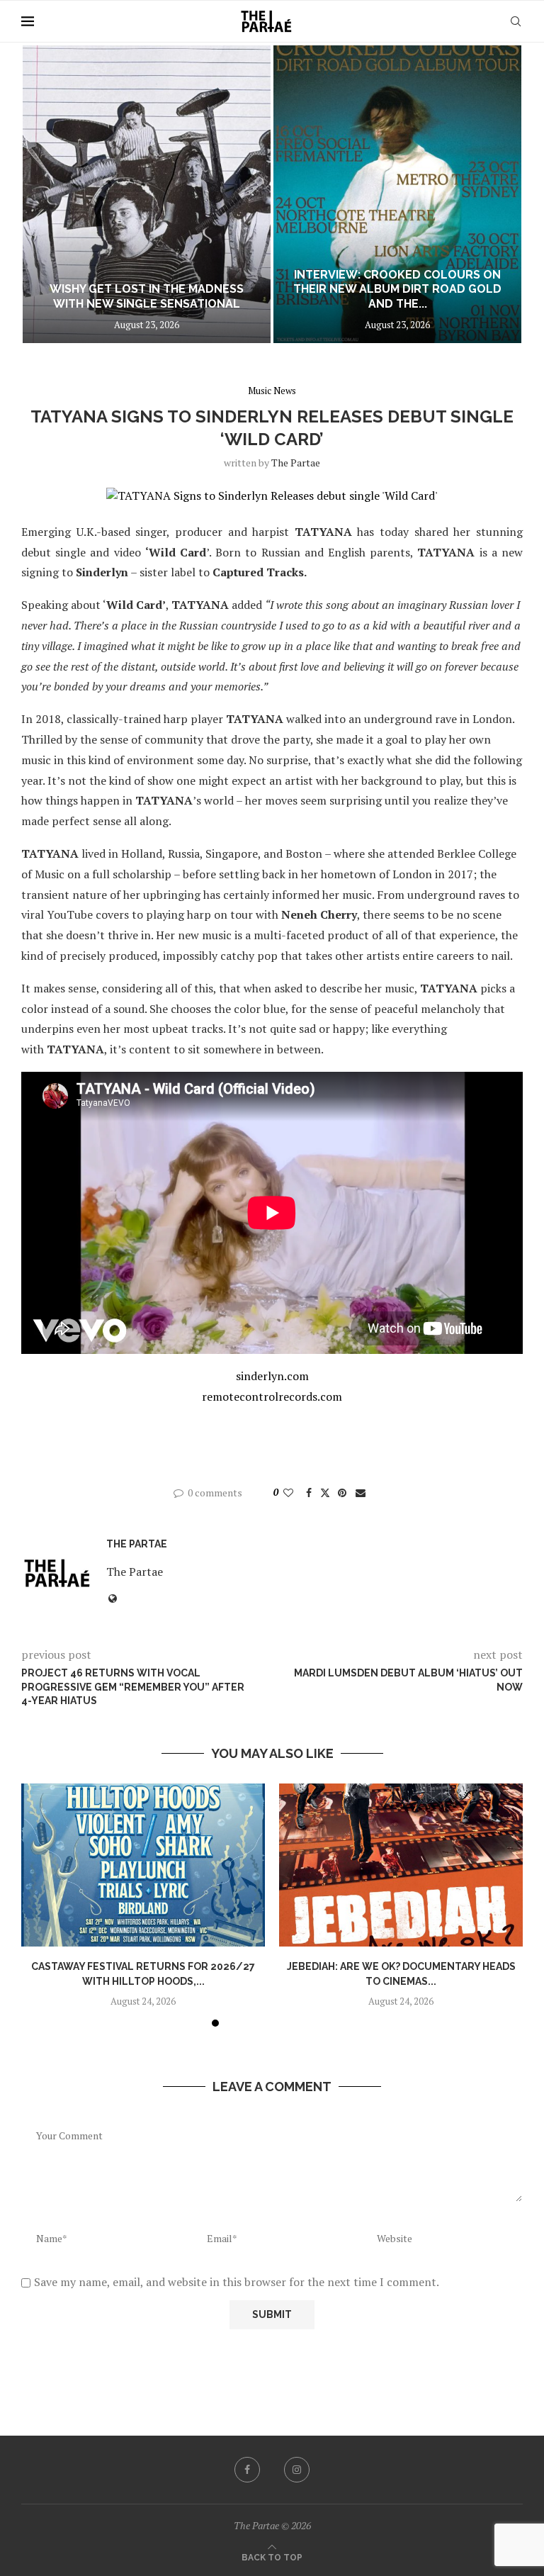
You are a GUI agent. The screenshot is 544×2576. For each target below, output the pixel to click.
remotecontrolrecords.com (272, 1396)
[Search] (516, 21)
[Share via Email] (361, 1493)
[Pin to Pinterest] (342, 1493)
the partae (296, 463)
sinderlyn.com (272, 1376)
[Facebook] (247, 2470)
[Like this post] (288, 1493)
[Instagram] (297, 2470)
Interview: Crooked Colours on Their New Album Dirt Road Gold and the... (397, 290)
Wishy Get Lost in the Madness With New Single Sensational (147, 296)
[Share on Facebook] (309, 1493)
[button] (47, 194)
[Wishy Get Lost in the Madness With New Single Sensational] (147, 194)
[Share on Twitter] (325, 1493)
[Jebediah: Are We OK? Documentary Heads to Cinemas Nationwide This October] (401, 1865)
